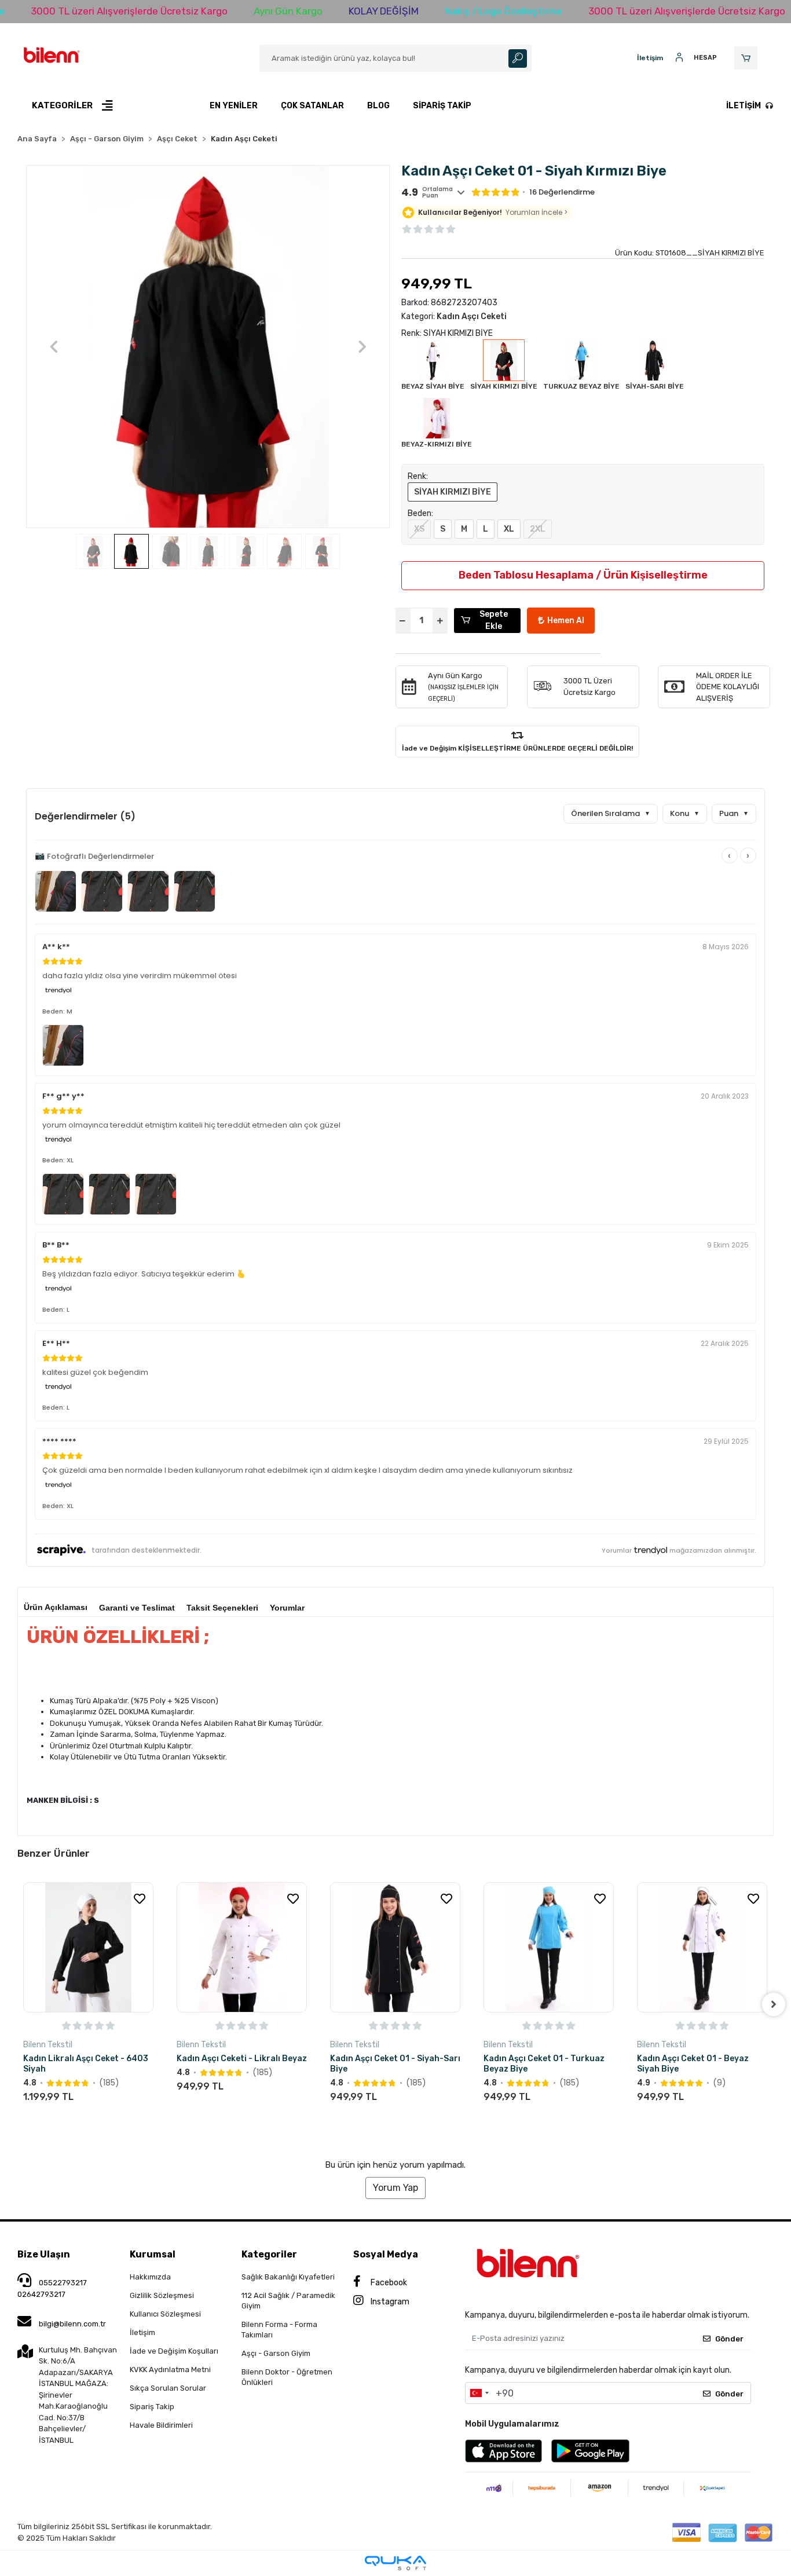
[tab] (56, 1604)
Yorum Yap (395, 2188)
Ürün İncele (122, 2118)
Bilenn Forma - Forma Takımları (279, 2330)
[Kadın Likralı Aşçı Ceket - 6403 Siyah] (88, 1947)
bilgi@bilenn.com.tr (72, 2324)
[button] (748, 58)
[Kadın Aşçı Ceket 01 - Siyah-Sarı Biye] (395, 1947)
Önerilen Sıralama (611, 813)
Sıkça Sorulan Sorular (168, 2388)
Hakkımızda (150, 2277)
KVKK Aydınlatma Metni (170, 2370)
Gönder (729, 2339)
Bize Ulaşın (44, 2254)
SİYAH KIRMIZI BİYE (453, 492)
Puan (734, 813)
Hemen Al (566, 621)
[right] (774, 2004)
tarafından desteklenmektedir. (147, 1550)
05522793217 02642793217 (52, 2288)
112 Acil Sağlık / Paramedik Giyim (288, 2301)
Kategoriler (269, 2254)
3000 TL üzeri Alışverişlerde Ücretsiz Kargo (129, 11)
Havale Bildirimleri (161, 2425)
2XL (538, 529)
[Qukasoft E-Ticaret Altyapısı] (395, 2563)
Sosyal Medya (386, 2254)
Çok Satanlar (312, 106)
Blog (378, 106)
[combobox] (479, 2393)
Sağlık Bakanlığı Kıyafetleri (288, 2277)
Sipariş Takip (442, 106)
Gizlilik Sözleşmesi (162, 2295)
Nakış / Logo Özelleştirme (503, 11)
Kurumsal (153, 2254)
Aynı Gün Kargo (288, 11)
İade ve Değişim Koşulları (174, 2351)
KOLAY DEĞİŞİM (384, 11)
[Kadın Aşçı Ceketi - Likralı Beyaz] (242, 1947)
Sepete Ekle (494, 620)
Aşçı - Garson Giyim (276, 2353)
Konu (685, 813)
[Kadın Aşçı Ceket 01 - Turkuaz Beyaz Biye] (549, 1947)
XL (509, 529)
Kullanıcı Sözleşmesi (165, 2314)
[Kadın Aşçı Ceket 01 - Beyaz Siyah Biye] (702, 1947)
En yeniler (234, 106)
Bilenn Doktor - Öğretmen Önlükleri (287, 2377)
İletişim (744, 106)
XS (419, 529)
